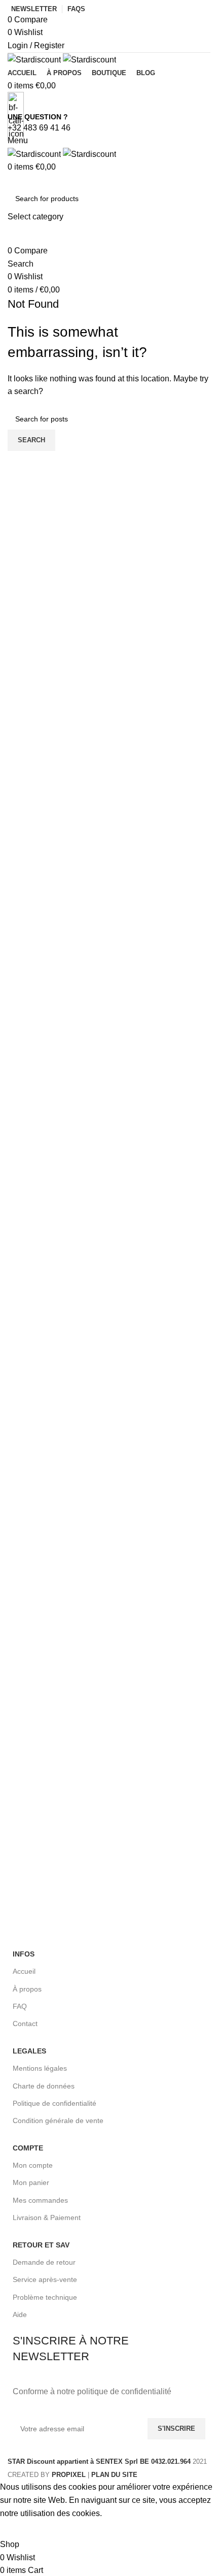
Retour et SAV (41, 2245)
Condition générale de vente (58, 2121)
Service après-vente (45, 2279)
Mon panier (31, 2182)
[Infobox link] (109, 1240)
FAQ (20, 2006)
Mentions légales (40, 2068)
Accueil (24, 1971)
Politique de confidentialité (55, 2103)
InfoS (24, 1954)
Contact (25, 2024)
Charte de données (44, 2086)
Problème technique (45, 2297)
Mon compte (33, 2165)
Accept (20, 2529)
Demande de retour (44, 2262)
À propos (27, 1989)
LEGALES (29, 2051)
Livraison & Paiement (47, 2218)
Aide (20, 2314)
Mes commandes (40, 2200)
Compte (28, 2148)
